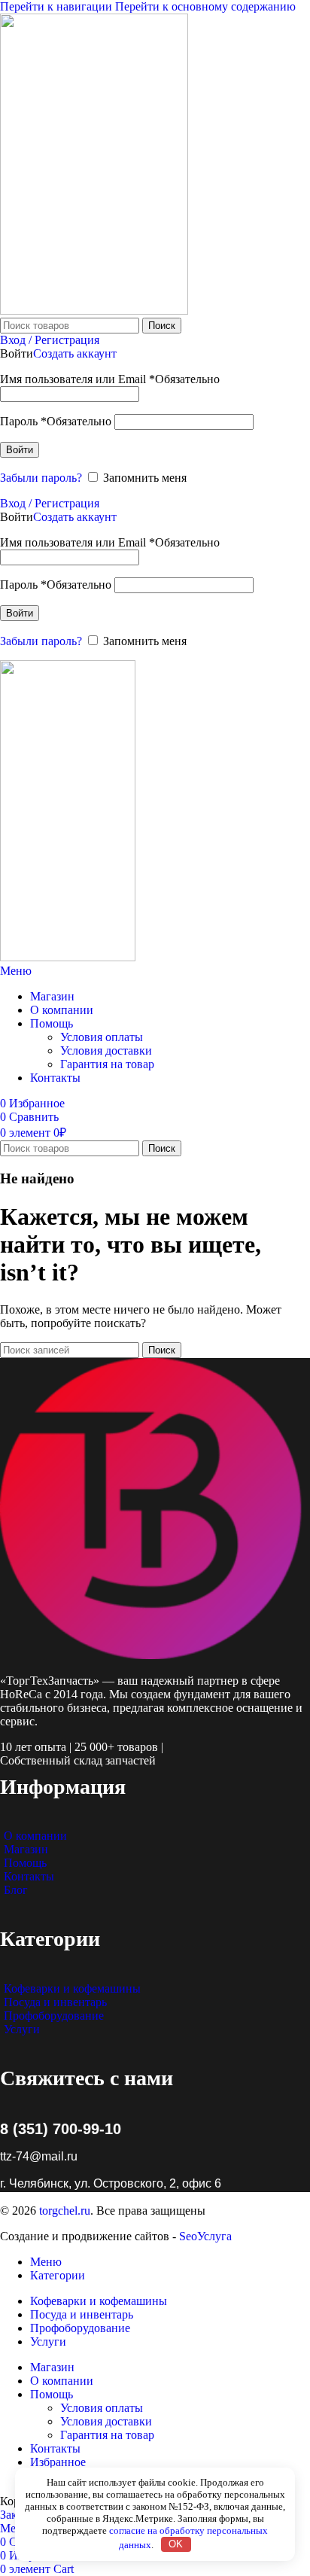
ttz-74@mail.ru (39, 2156)
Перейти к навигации (58, 6)
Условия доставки (106, 1050)
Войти (20, 450)
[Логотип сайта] (94, 311)
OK (176, 2544)
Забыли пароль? (41, 478)
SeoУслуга (205, 2236)
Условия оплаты (102, 1037)
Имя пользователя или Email (110, 379)
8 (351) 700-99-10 (61, 2129)
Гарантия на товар (107, 1064)
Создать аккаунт (75, 353)
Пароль (56, 421)
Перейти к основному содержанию (205, 6)
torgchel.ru (65, 2211)
